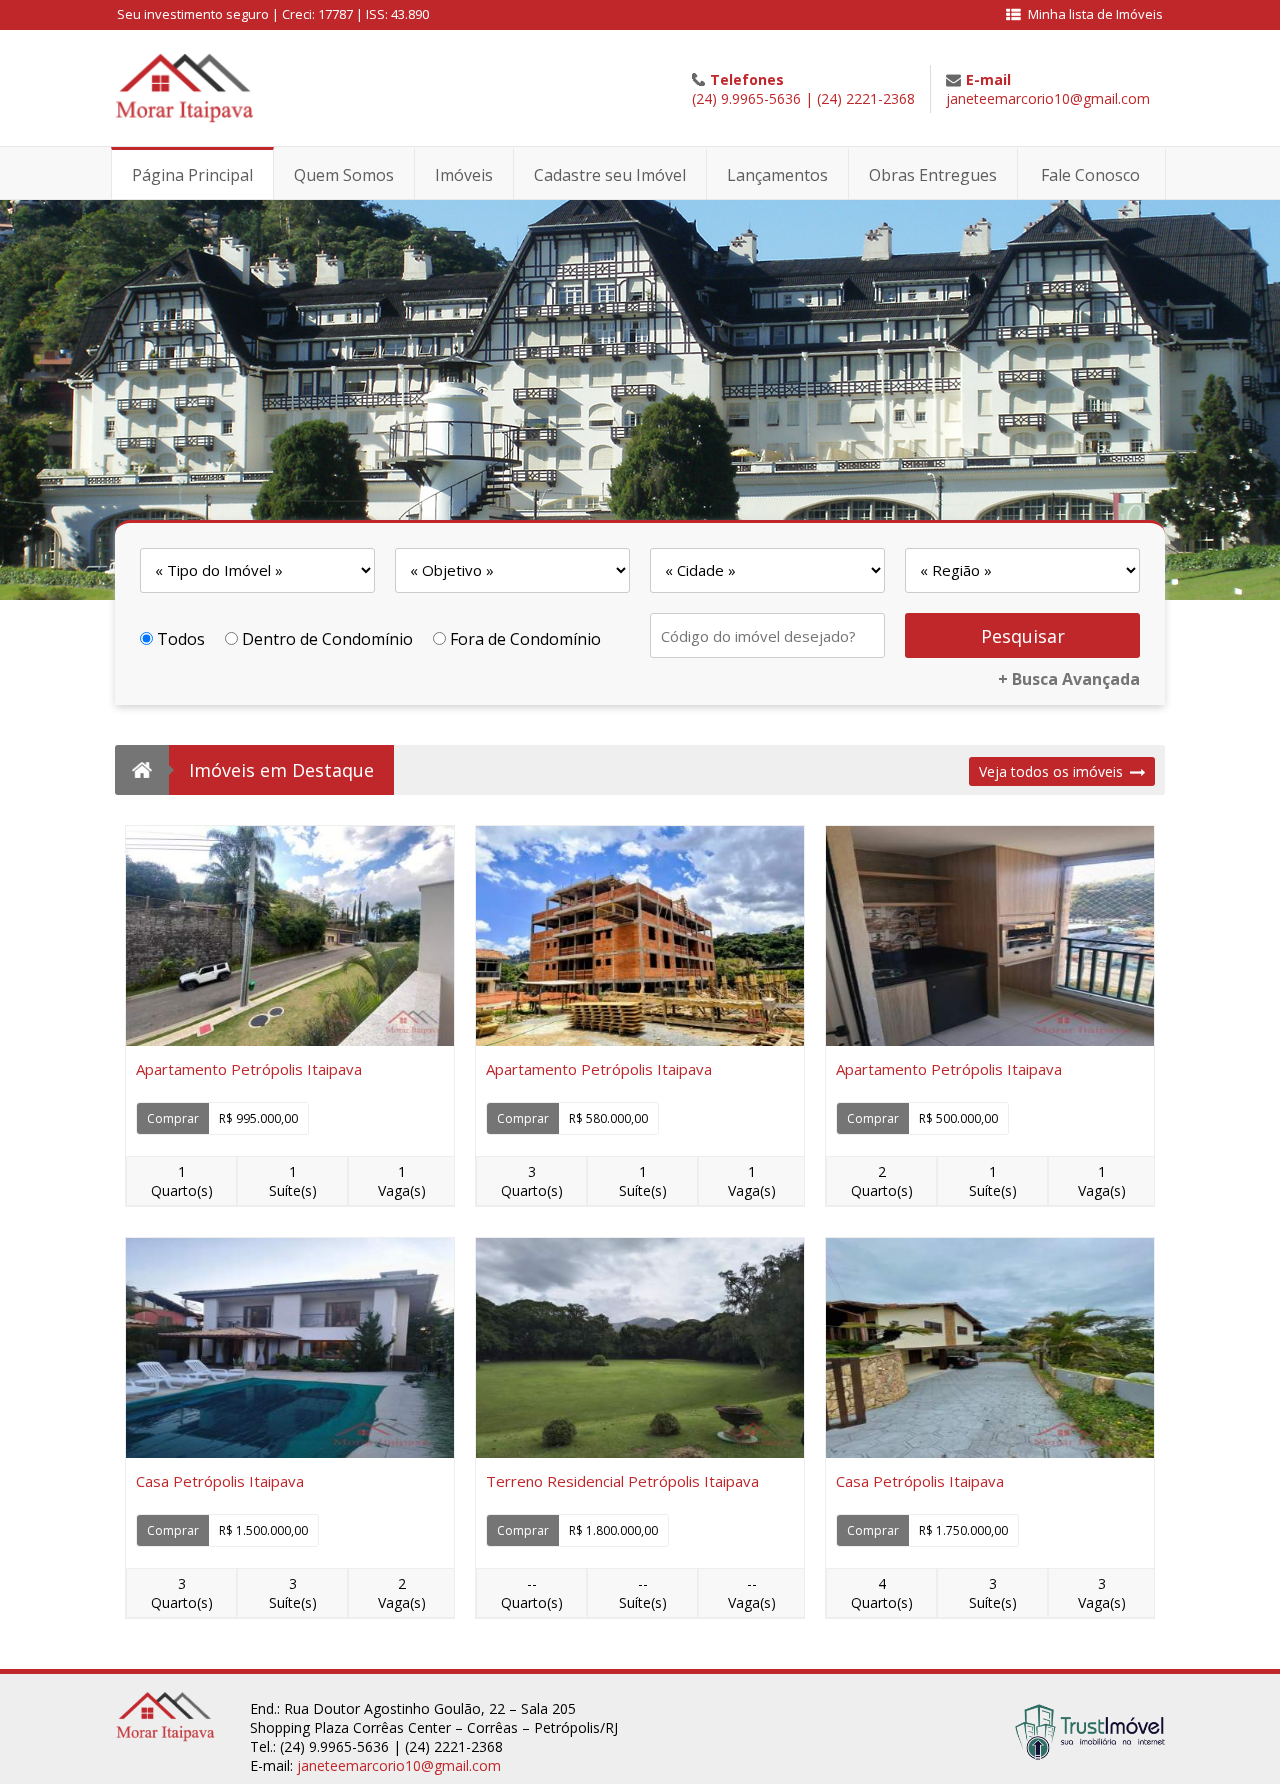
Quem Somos (344, 175)
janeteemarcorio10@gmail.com (1048, 98)
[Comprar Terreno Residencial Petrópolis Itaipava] (640, 1348)
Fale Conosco (1090, 175)
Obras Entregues (933, 175)
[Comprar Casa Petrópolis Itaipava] (290, 1348)
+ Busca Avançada (1069, 679)
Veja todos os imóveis (1051, 771)
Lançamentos (777, 175)
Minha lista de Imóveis (1095, 14)
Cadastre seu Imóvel (610, 175)
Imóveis (464, 175)
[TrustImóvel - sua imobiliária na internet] (1090, 1754)
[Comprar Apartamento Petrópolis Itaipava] (290, 936)
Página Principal (192, 175)
